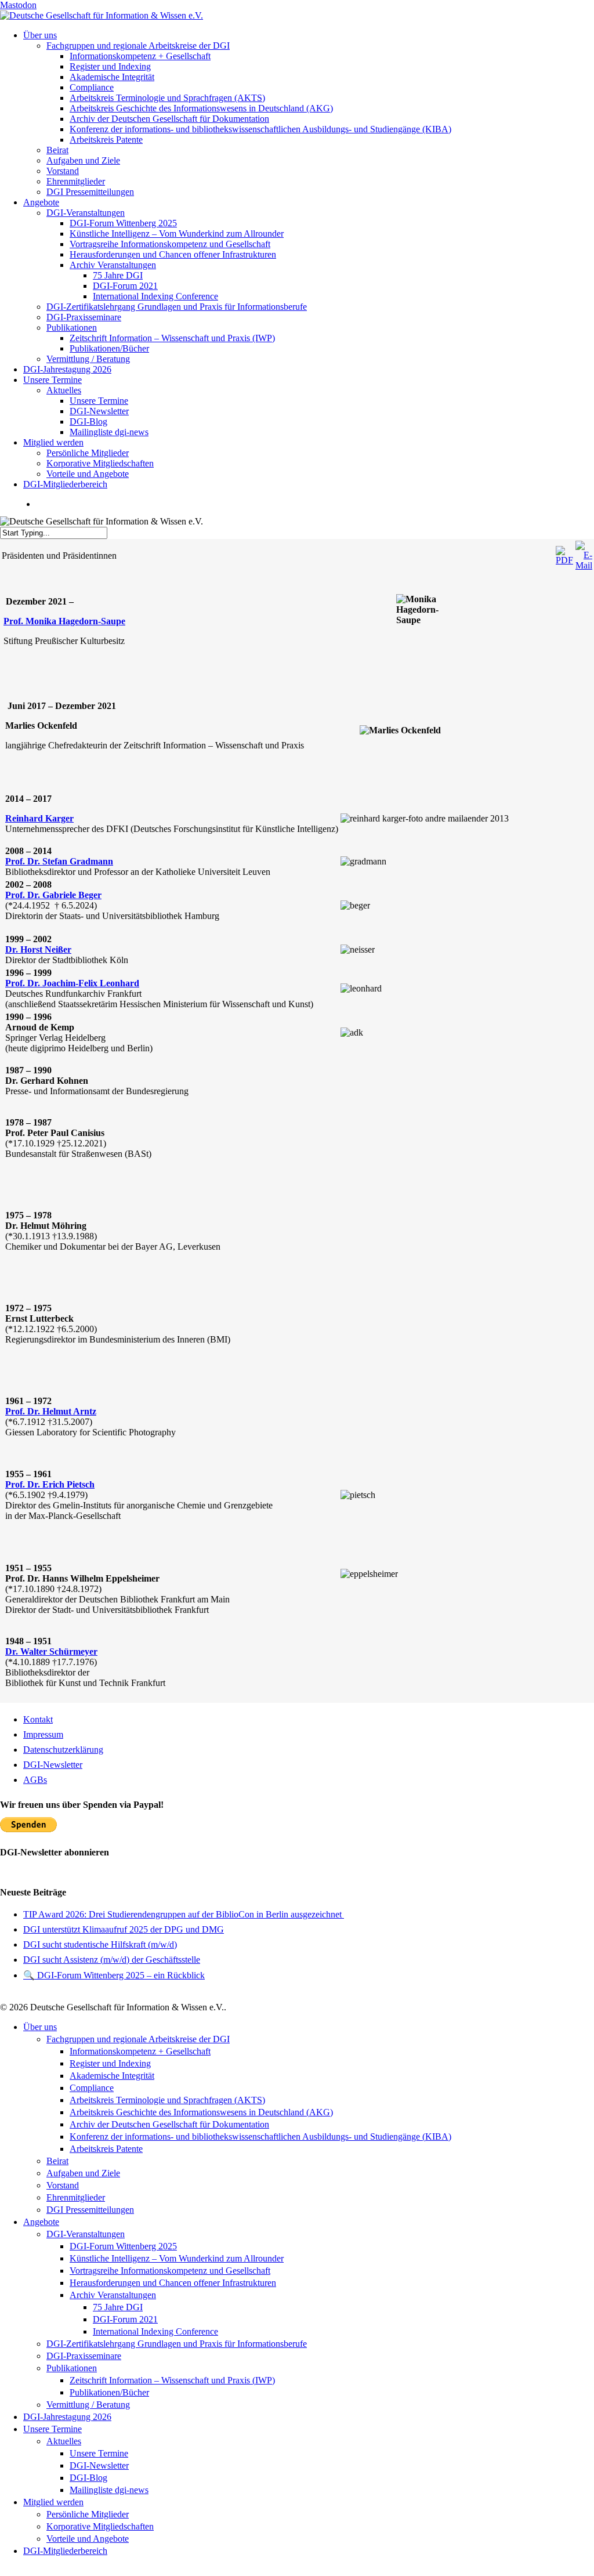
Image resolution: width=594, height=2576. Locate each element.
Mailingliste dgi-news (109, 2490)
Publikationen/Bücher (109, 2392)
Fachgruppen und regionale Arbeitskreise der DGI (138, 2039)
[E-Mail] (584, 565)
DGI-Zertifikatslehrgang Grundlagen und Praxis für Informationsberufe (177, 2344)
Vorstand (63, 2185)
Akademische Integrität (112, 2076)
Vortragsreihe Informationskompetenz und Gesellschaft (170, 2271)
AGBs (35, 1780)
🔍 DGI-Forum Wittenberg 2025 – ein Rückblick (114, 1975)
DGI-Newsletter (53, 1765)
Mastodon (18, 5)
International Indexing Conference (155, 2331)
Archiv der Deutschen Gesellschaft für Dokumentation (169, 2124)
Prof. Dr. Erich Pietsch (50, 1484)
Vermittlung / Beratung (88, 2405)
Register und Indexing (110, 2063)
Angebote (41, 2222)
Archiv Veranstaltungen (113, 2295)
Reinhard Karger (39, 818)
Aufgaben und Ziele (83, 2173)
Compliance (92, 2088)
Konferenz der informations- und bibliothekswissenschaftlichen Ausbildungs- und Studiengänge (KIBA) (260, 2137)
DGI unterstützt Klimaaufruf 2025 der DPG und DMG (124, 1929)
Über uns (40, 2027)
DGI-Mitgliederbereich (65, 2551)
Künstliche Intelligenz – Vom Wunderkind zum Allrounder (177, 2258)
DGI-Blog (88, 2478)
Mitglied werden (53, 2502)
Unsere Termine (52, 2429)
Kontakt (38, 1719)
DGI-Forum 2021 (125, 2319)
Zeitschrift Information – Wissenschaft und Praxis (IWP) (172, 2380)
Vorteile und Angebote (88, 2539)
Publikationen (72, 2368)
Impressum (43, 1734)
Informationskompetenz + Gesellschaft (140, 2051)
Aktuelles (64, 2441)
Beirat (57, 2161)
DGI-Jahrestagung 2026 (67, 2417)
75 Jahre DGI (118, 2307)
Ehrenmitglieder (76, 2197)
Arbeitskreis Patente (106, 2149)
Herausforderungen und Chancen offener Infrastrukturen (173, 2283)
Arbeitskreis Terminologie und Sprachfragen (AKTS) (167, 2100)
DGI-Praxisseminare (84, 2356)
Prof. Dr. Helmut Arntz (51, 1411)
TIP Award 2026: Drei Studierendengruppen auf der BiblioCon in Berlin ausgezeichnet (184, 1914)
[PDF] (564, 560)
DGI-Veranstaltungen (86, 2234)
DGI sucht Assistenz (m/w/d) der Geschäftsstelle (112, 1960)
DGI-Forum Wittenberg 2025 (123, 2246)
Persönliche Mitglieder (88, 2514)
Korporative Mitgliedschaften (100, 2526)
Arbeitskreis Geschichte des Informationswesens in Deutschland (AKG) (201, 2112)
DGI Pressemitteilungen (90, 2210)
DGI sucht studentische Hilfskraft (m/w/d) (100, 1944)
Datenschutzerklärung (63, 1750)
